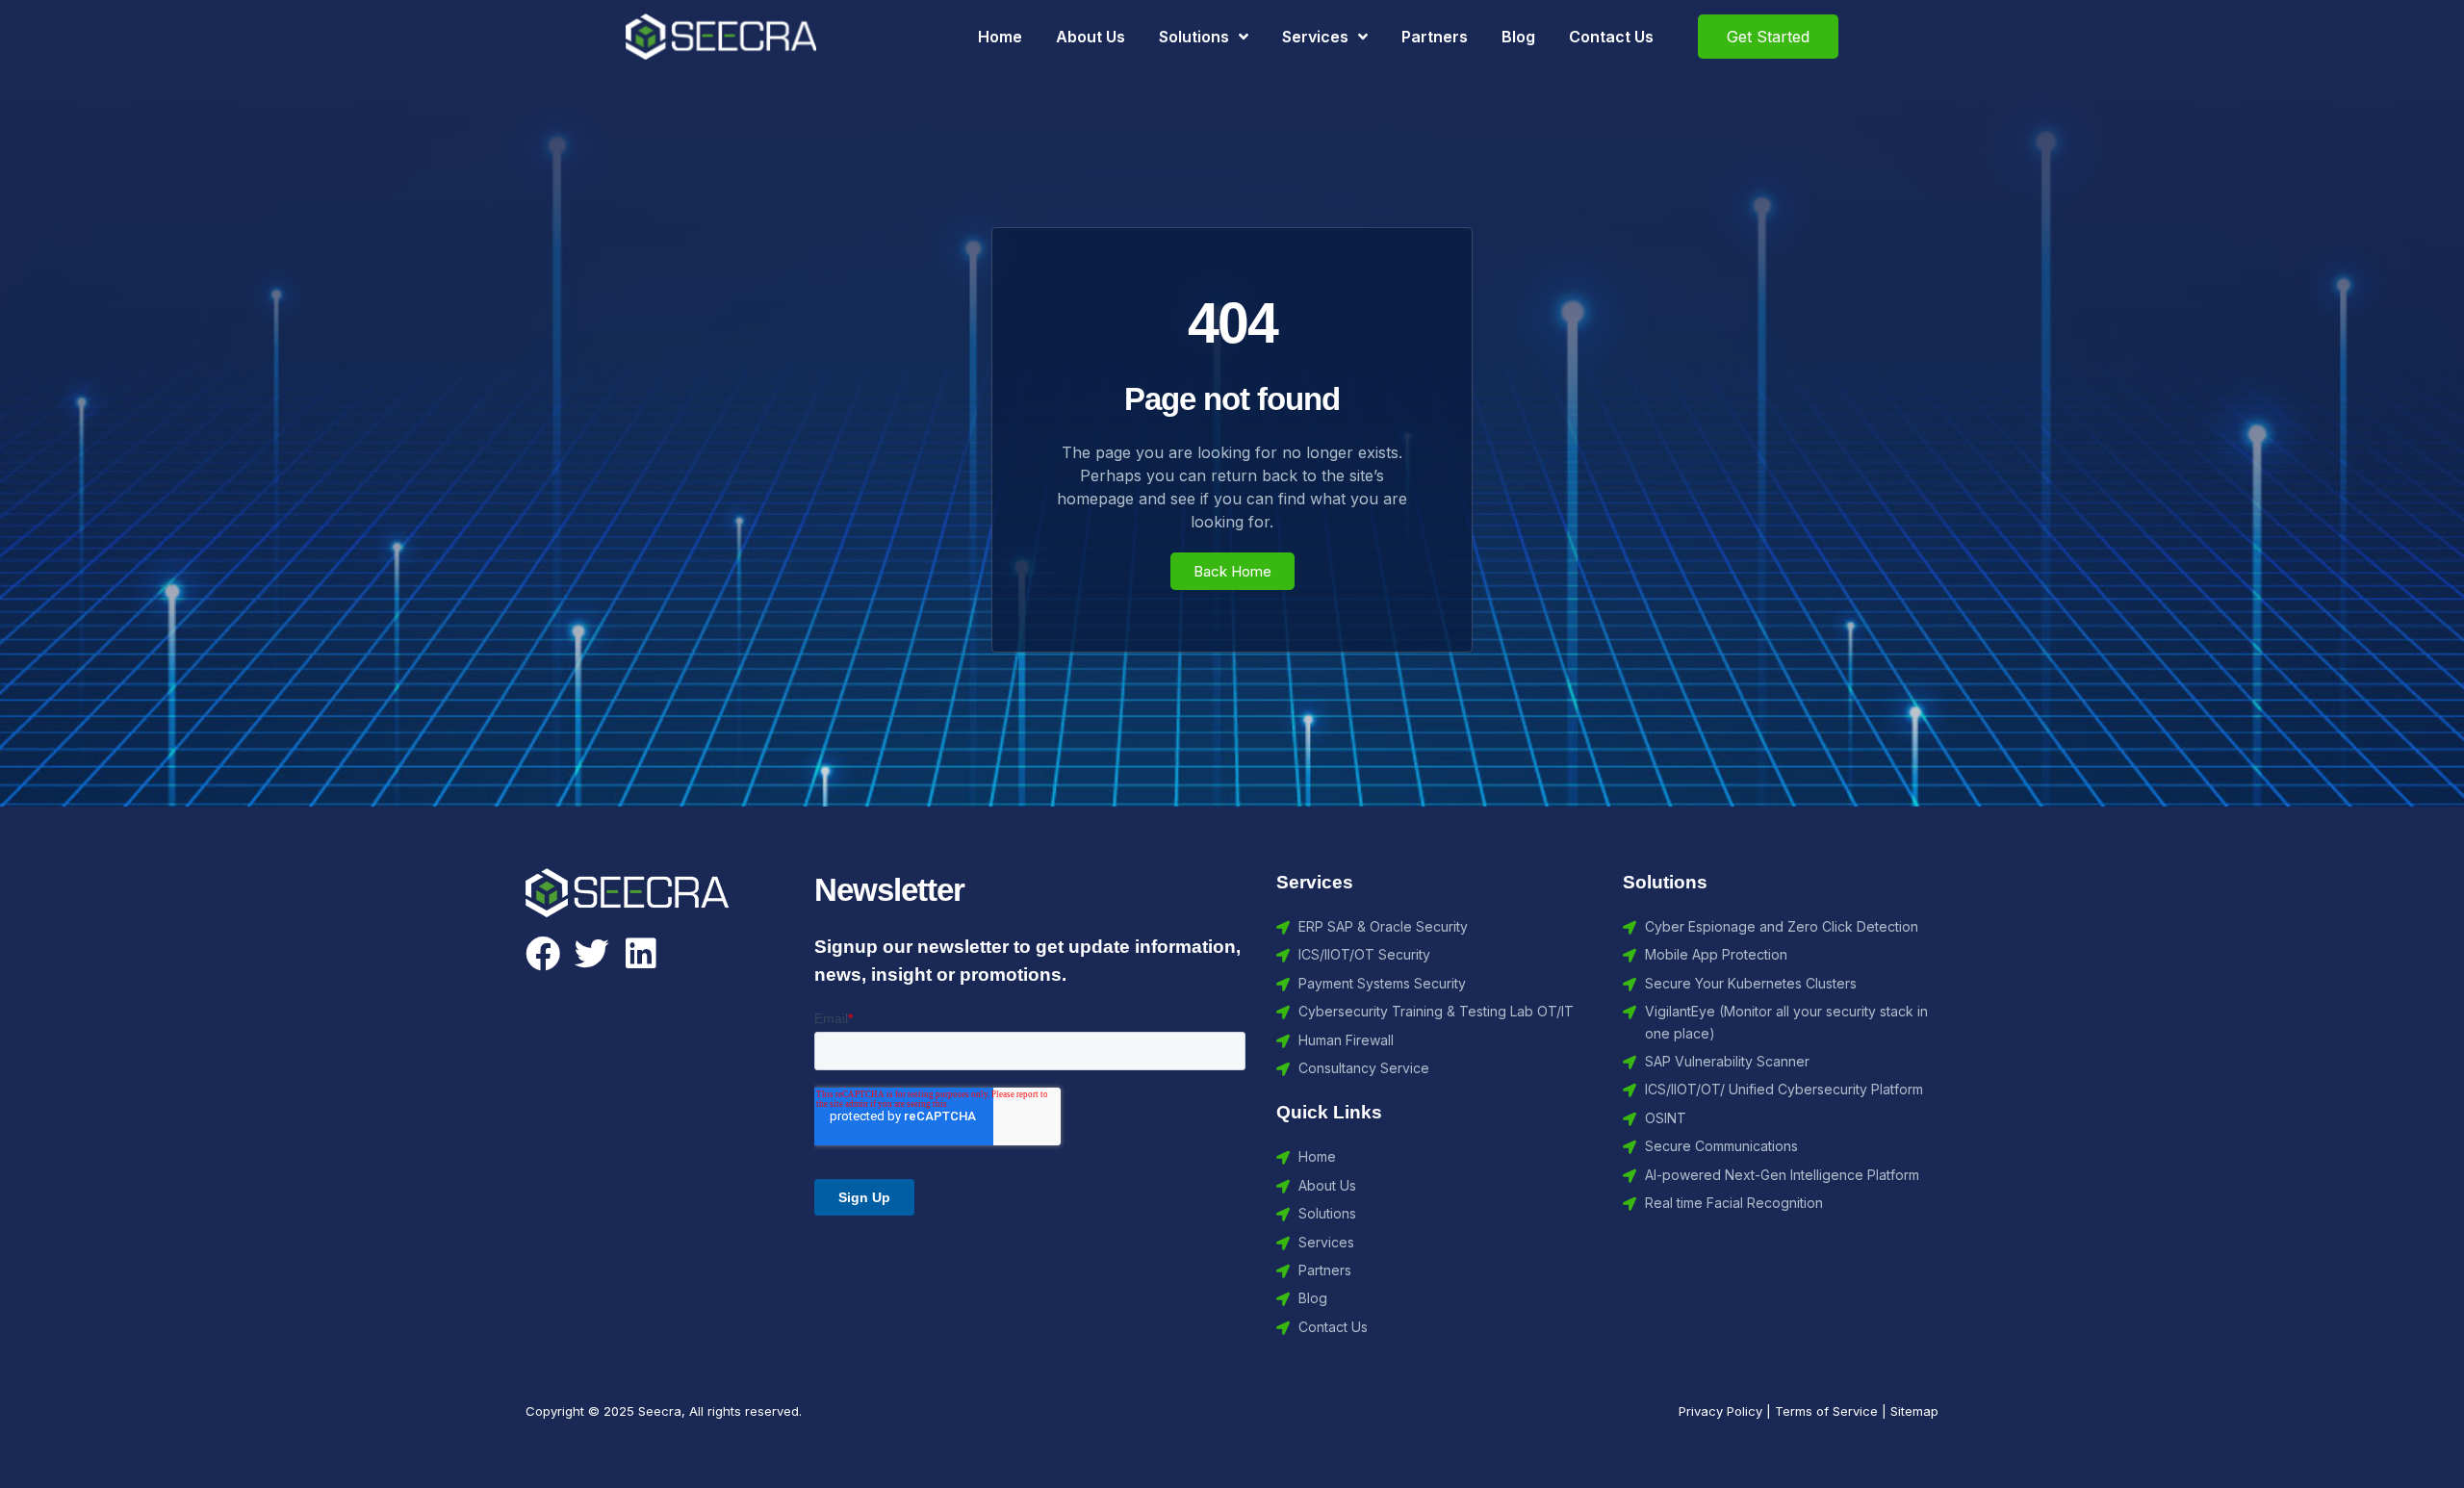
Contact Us (1611, 37)
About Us (1091, 37)
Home (1000, 37)
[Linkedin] (641, 954)
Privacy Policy (1720, 1411)
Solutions (1194, 37)
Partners (1435, 37)
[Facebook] (543, 954)
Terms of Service (1826, 1411)
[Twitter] (592, 954)
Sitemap (1914, 1411)
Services (1315, 37)
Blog (1518, 37)
